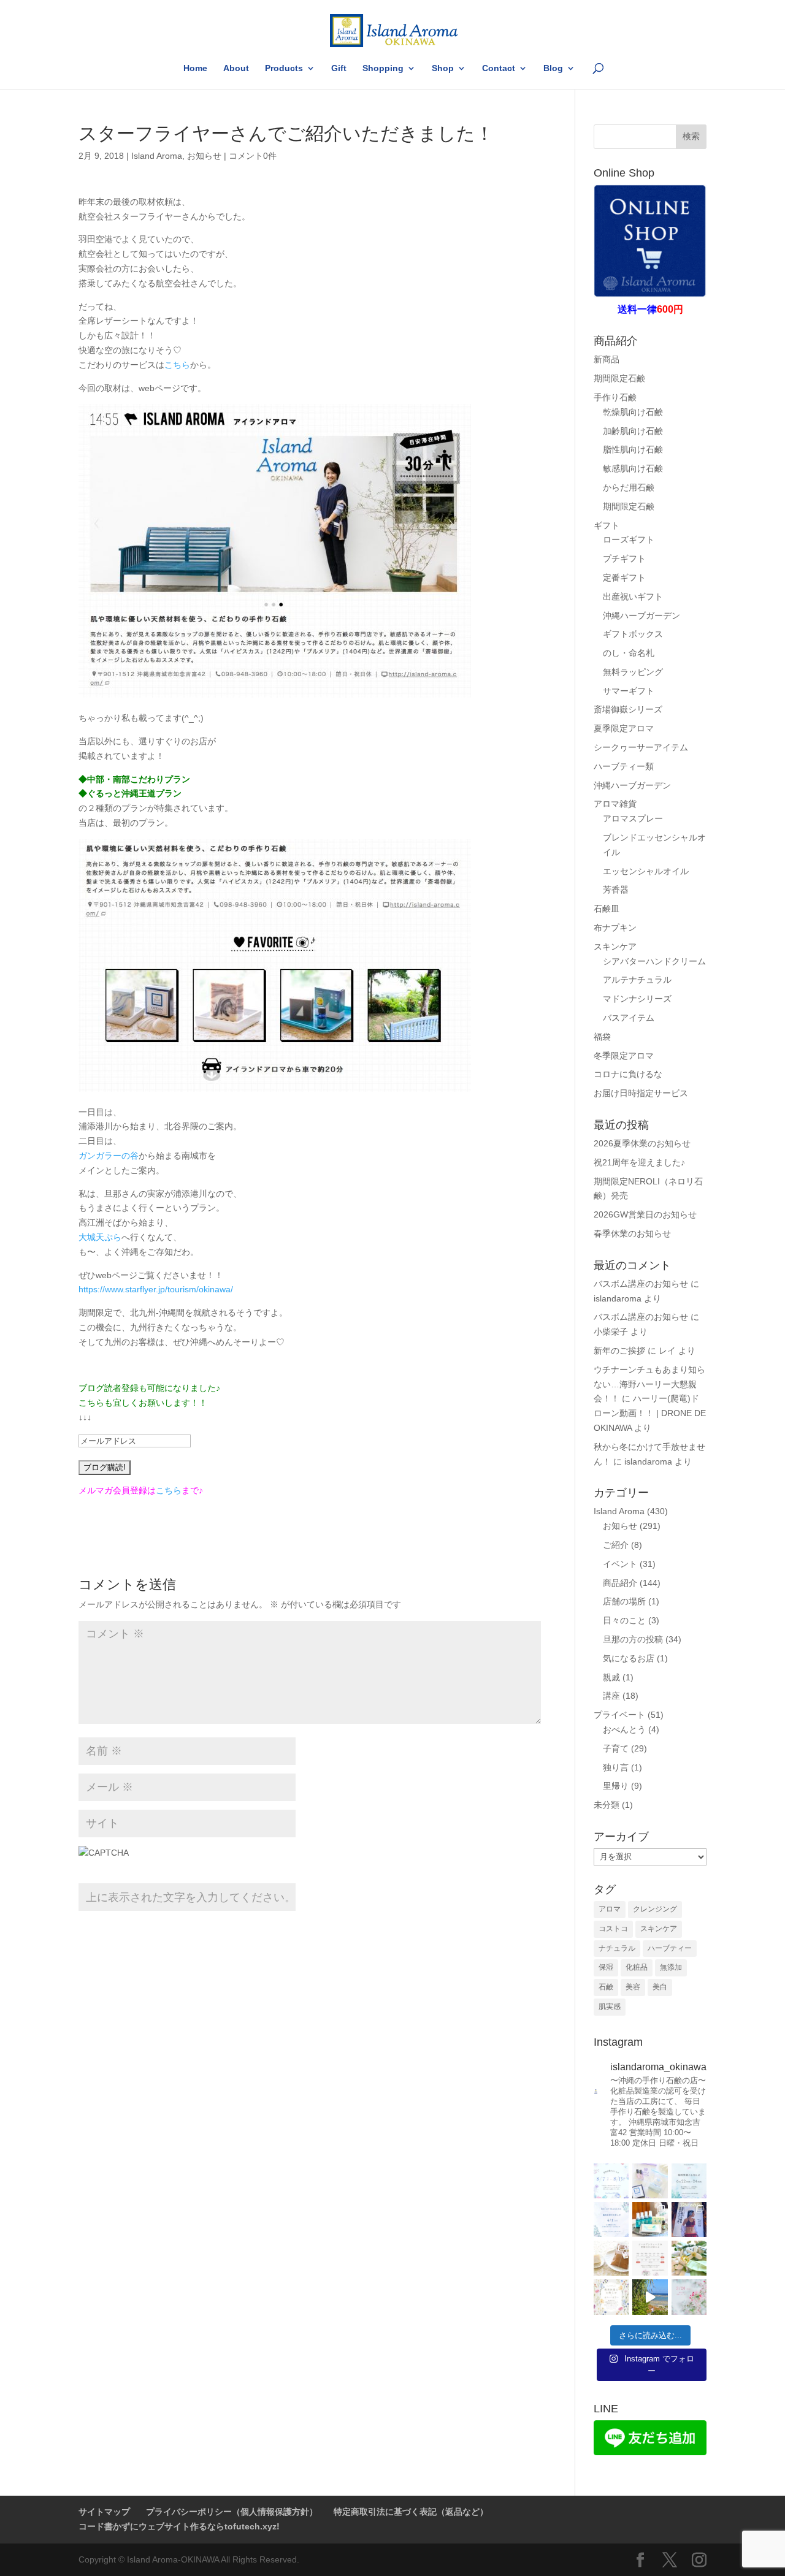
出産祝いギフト (633, 596)
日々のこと (624, 1620)
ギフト (607, 525)
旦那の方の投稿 (633, 1639)
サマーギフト (629, 691)
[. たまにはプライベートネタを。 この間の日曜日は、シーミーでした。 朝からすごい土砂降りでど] (689, 2220)
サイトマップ (104, 2512)
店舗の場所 (624, 1601)
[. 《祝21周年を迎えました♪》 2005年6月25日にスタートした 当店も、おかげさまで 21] (650, 2181)
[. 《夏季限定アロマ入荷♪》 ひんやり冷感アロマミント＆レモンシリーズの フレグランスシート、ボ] (650, 2220)
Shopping (383, 68)
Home (195, 68)
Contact (499, 68)
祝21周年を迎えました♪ (639, 1162)
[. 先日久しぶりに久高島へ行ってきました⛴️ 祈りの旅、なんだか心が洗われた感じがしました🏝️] (650, 2297)
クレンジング (655, 1909)
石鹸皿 (607, 909)
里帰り (616, 1786)
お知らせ (204, 156)
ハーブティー (670, 1948)
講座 (611, 1696)
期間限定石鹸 (619, 378)
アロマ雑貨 (615, 804)
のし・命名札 (629, 653)
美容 (633, 1987)
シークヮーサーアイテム (641, 747)
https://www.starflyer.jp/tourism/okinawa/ (156, 1289)
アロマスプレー (633, 818)
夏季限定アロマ (624, 728)
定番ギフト (624, 577)
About (236, 68)
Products (284, 68)
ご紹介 (616, 1545)
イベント (620, 1564)
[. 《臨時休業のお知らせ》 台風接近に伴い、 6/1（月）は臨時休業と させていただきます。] (611, 2220)
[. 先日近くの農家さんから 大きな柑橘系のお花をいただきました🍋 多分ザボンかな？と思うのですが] (689, 2258)
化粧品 (637, 1967)
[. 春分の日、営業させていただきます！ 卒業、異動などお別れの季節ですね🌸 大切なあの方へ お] (689, 2297)
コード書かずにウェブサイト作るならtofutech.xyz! (179, 2526)
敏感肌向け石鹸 (633, 468)
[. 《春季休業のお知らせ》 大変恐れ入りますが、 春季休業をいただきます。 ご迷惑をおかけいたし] (611, 2297)
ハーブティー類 (624, 766)
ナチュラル (617, 1948)
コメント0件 (253, 156)
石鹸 (606, 1987)
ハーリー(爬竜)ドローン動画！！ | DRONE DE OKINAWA (650, 1413)
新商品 (607, 359)
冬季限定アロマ (624, 1056)
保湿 (606, 1967)
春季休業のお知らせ (632, 1233)
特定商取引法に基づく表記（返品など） (411, 2512)
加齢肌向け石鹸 (633, 431)
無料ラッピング (633, 672)
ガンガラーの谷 (109, 1156)
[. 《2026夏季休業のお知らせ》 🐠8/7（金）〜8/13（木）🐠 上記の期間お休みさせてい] (611, 2181)
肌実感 (610, 2006)
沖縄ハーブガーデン (641, 615)
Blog (553, 68)
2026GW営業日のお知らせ (645, 1214)
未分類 (607, 1805)
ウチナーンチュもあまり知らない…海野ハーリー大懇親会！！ (649, 1384)
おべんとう (624, 1729)
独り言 (616, 1767)
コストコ (613, 1929)
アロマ (610, 1909)
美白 (660, 1987)
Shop (443, 68)
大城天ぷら (100, 1237)
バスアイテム (629, 1018)
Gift (339, 68)
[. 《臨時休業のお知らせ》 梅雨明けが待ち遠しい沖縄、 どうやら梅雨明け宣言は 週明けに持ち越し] (689, 2181)
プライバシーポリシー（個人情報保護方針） (232, 2512)
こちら (177, 365)
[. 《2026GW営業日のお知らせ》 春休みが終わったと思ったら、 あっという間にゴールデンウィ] (650, 2258)
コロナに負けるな (628, 1074)
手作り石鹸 (615, 397)
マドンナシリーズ (637, 999)
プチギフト (624, 558)
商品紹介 (620, 1583)
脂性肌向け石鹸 (633, 449)
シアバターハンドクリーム (654, 961)
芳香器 (616, 890)
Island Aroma (157, 156)
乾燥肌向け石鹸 (633, 412)
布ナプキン (615, 928)
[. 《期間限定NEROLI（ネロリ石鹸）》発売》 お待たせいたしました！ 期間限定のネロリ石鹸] (611, 2258)
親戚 (611, 1677)
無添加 (671, 1967)
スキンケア (615, 947)
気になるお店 (629, 1658)
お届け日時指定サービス (641, 1093)
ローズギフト (629, 539)
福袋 (602, 1037)
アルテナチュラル (637, 980)
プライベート (619, 1715)
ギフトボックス (633, 634)
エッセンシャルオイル (646, 871)
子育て (616, 1748)
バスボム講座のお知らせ (641, 1284)
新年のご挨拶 (619, 1351)
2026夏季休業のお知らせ (642, 1143)
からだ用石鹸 (629, 487)
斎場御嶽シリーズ (628, 709)
